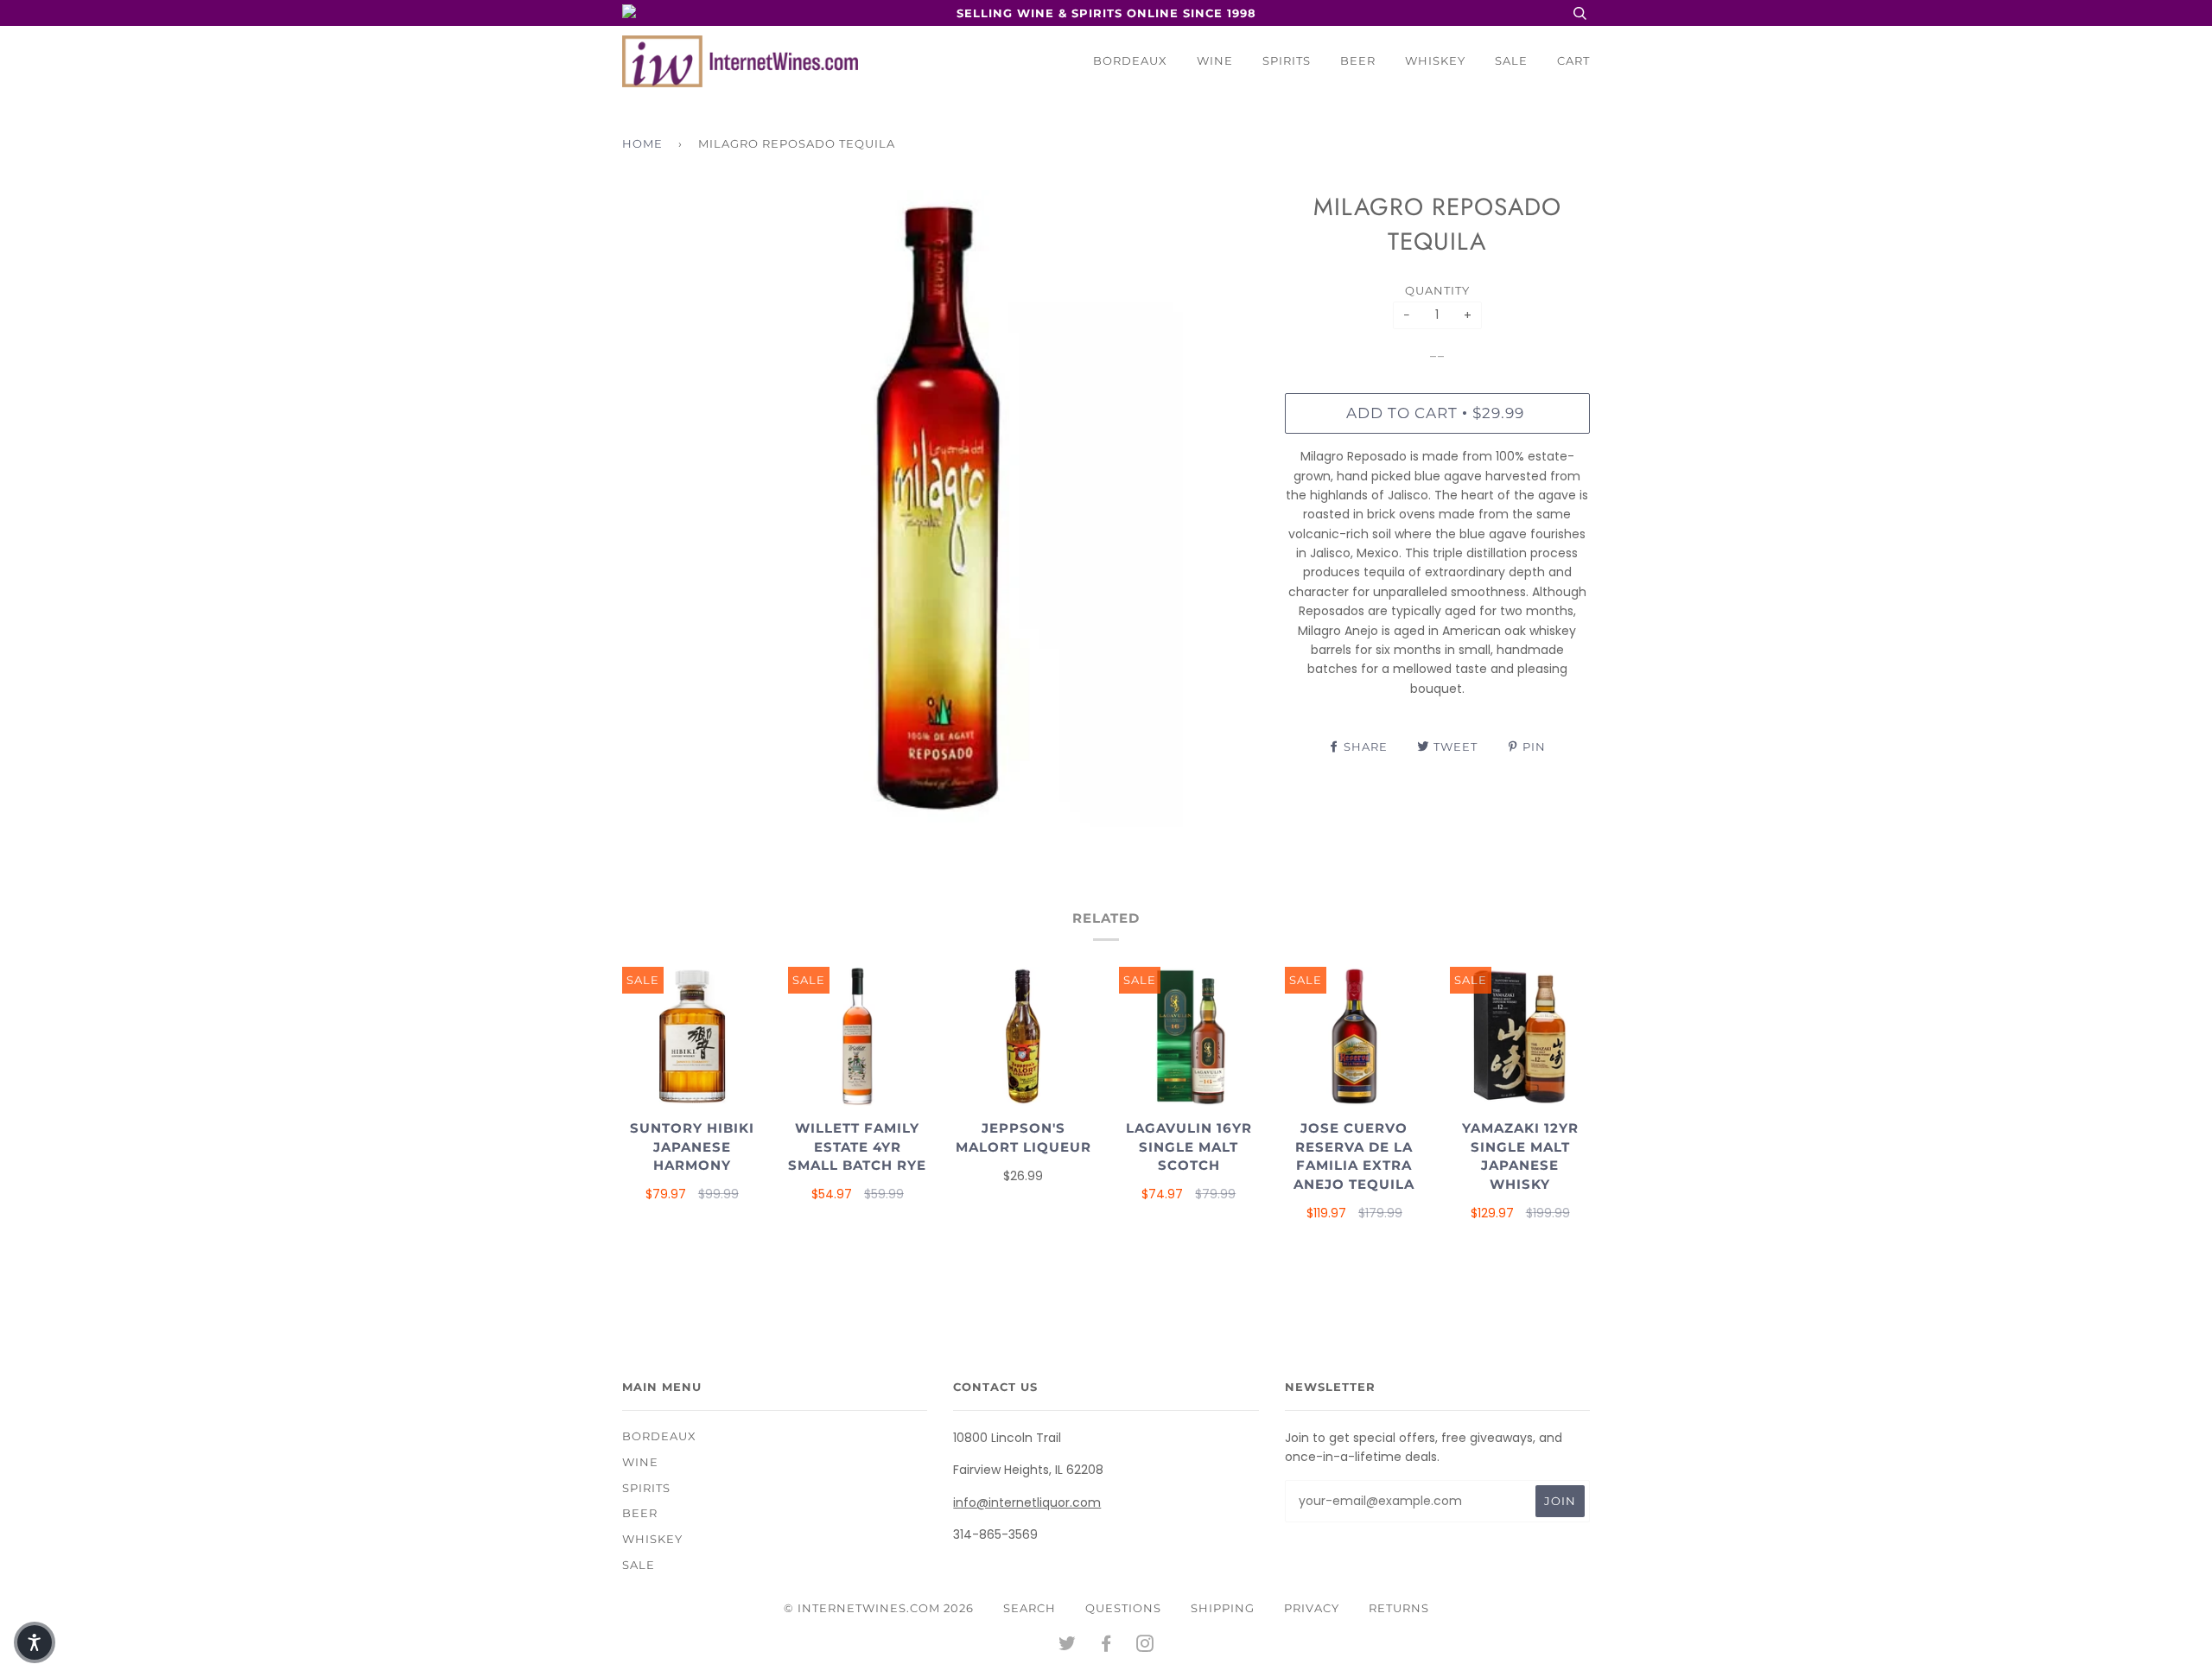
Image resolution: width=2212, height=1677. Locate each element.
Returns (1399, 1608)
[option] (941, 508)
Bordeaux (1130, 60)
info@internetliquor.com (1027, 1502)
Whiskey (1435, 60)
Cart (1573, 60)
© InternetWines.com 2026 (879, 1608)
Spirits (1287, 60)
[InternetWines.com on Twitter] (1068, 1646)
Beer (1358, 60)
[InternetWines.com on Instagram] (1145, 1646)
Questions (1123, 1608)
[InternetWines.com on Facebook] (1106, 1646)
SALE (1511, 60)
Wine (1215, 60)
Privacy (1312, 1608)
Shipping (1223, 1608)
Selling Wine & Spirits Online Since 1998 (1106, 13)
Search (1030, 1608)
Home (642, 143)
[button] (35, 1642)
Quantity (1437, 290)
